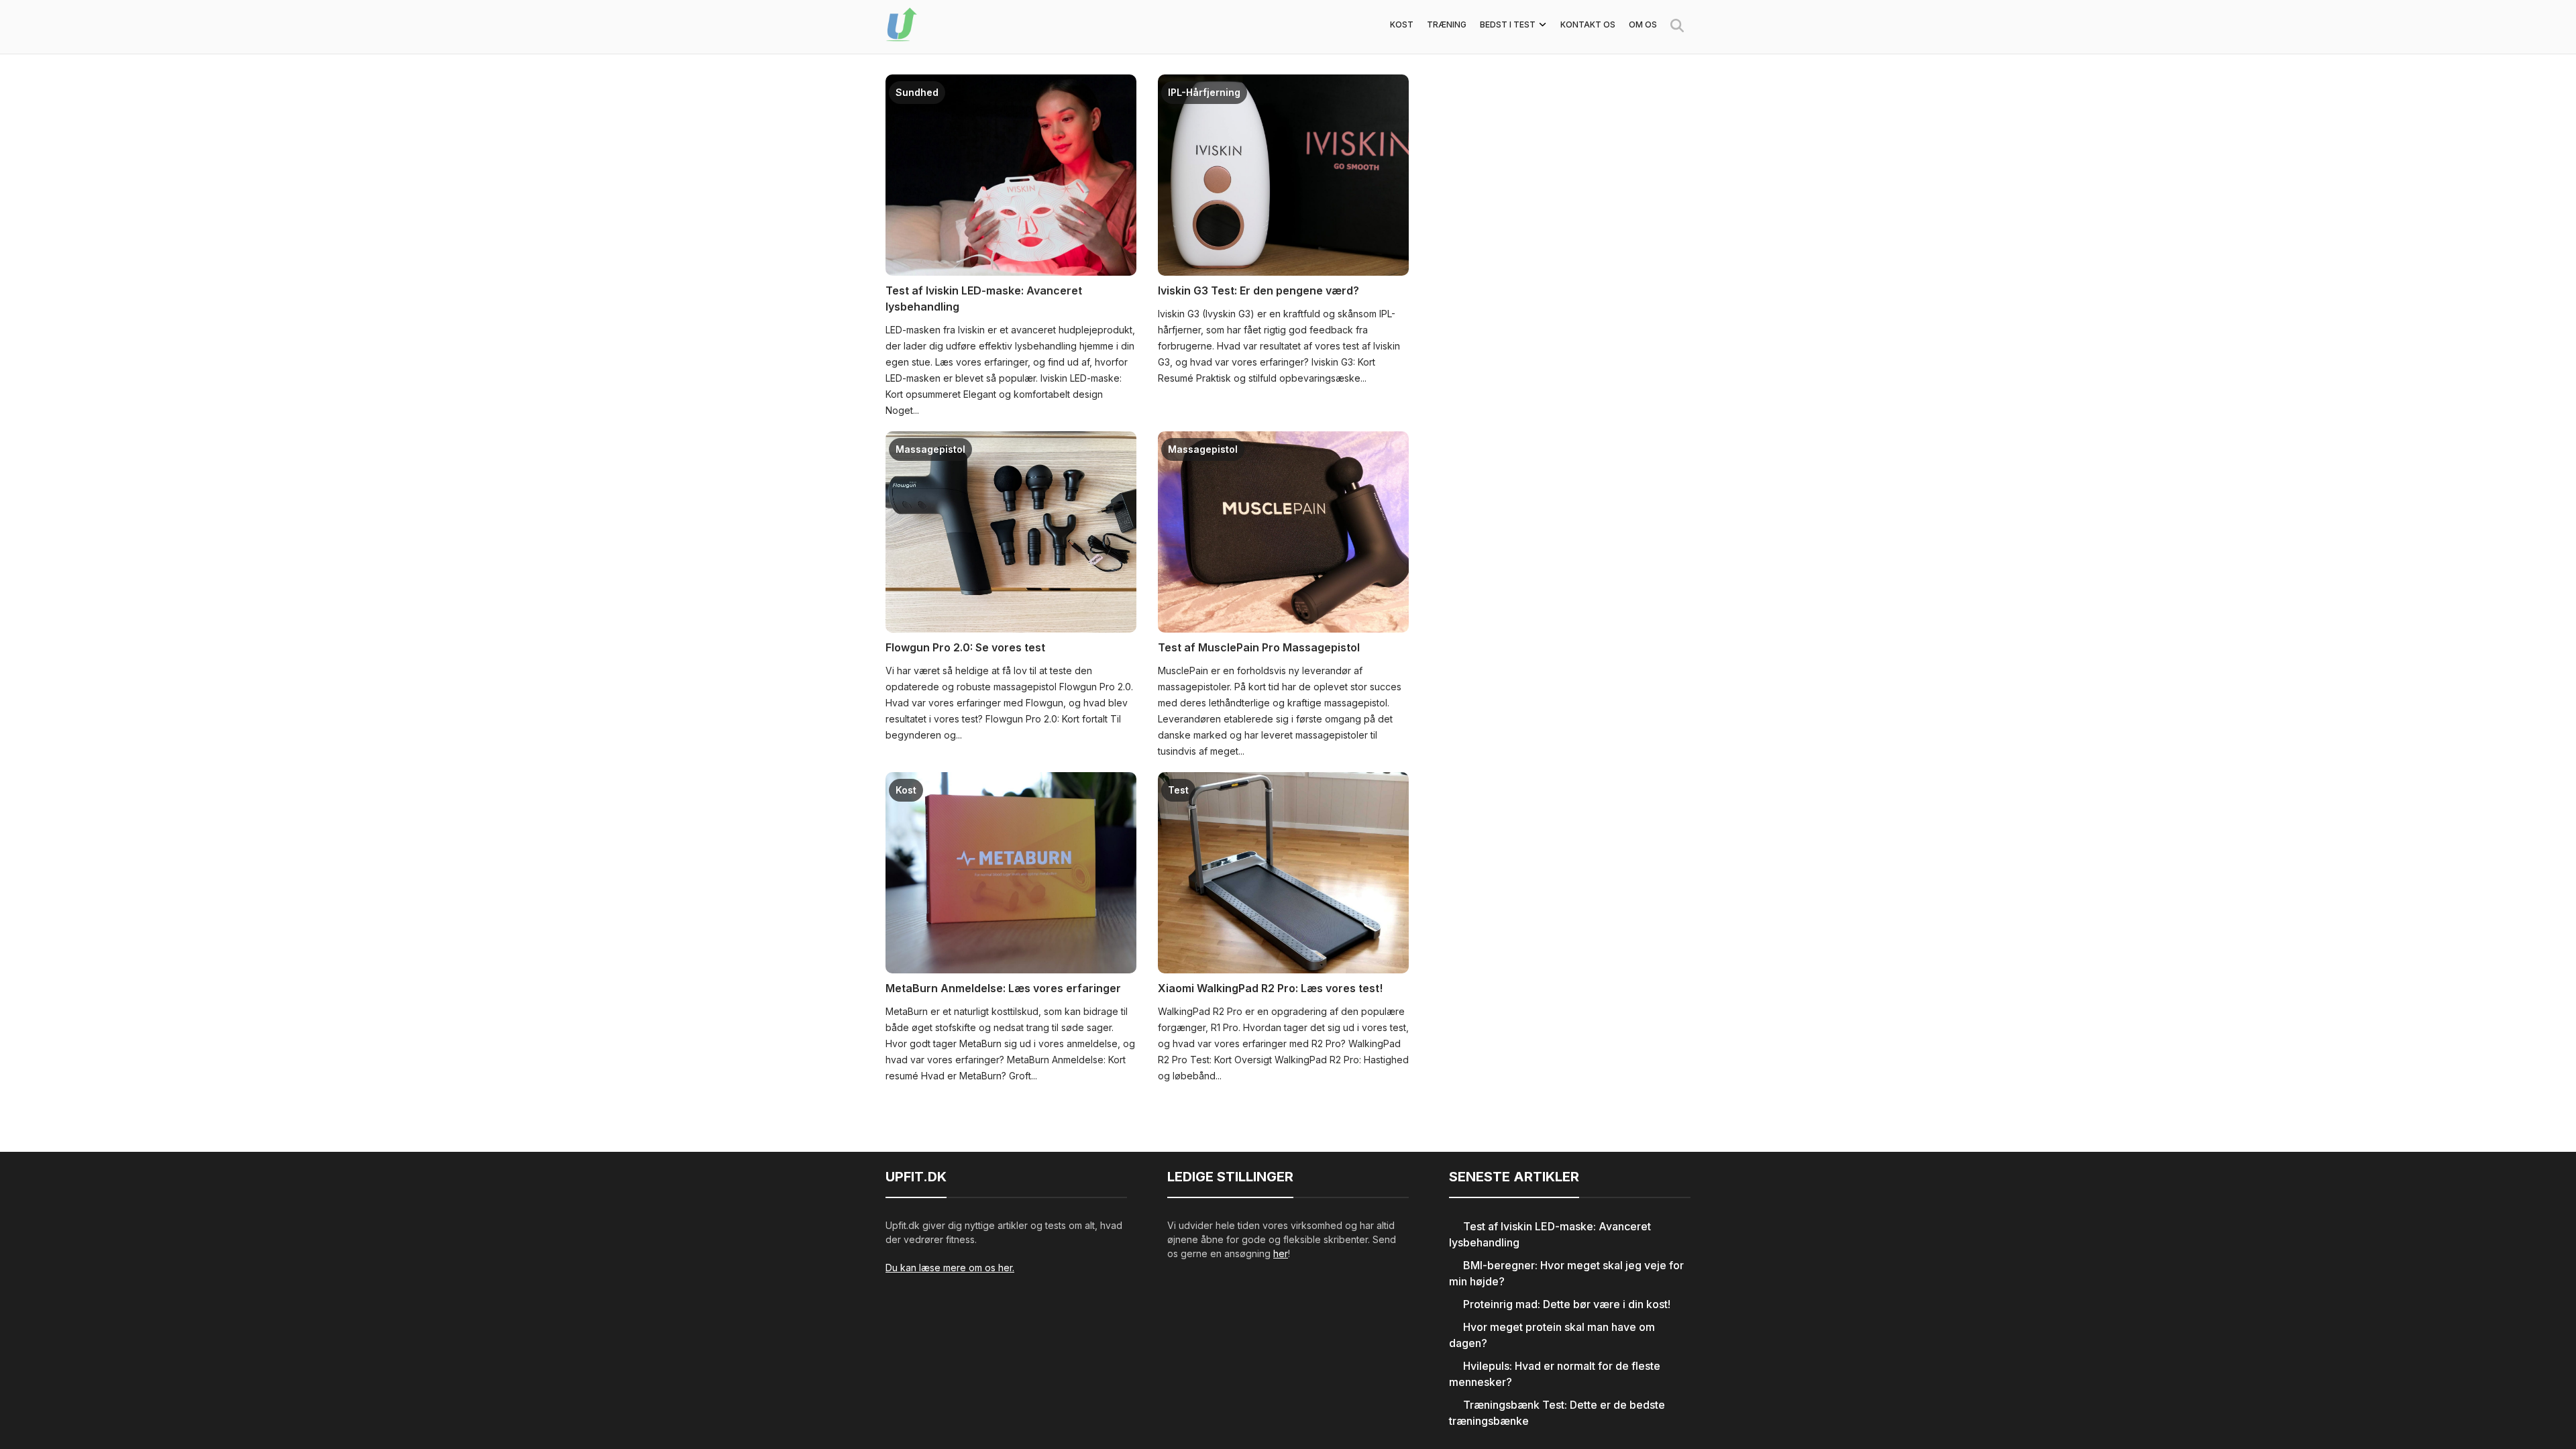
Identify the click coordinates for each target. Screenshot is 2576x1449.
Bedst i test (1508, 24)
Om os (1643, 24)
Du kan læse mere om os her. (950, 1268)
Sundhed (917, 92)
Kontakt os (1588, 24)
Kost (1402, 24)
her (1281, 1253)
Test (1178, 790)
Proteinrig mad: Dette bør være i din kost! (1567, 1304)
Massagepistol (930, 449)
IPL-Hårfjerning (1204, 92)
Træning (1447, 24)
